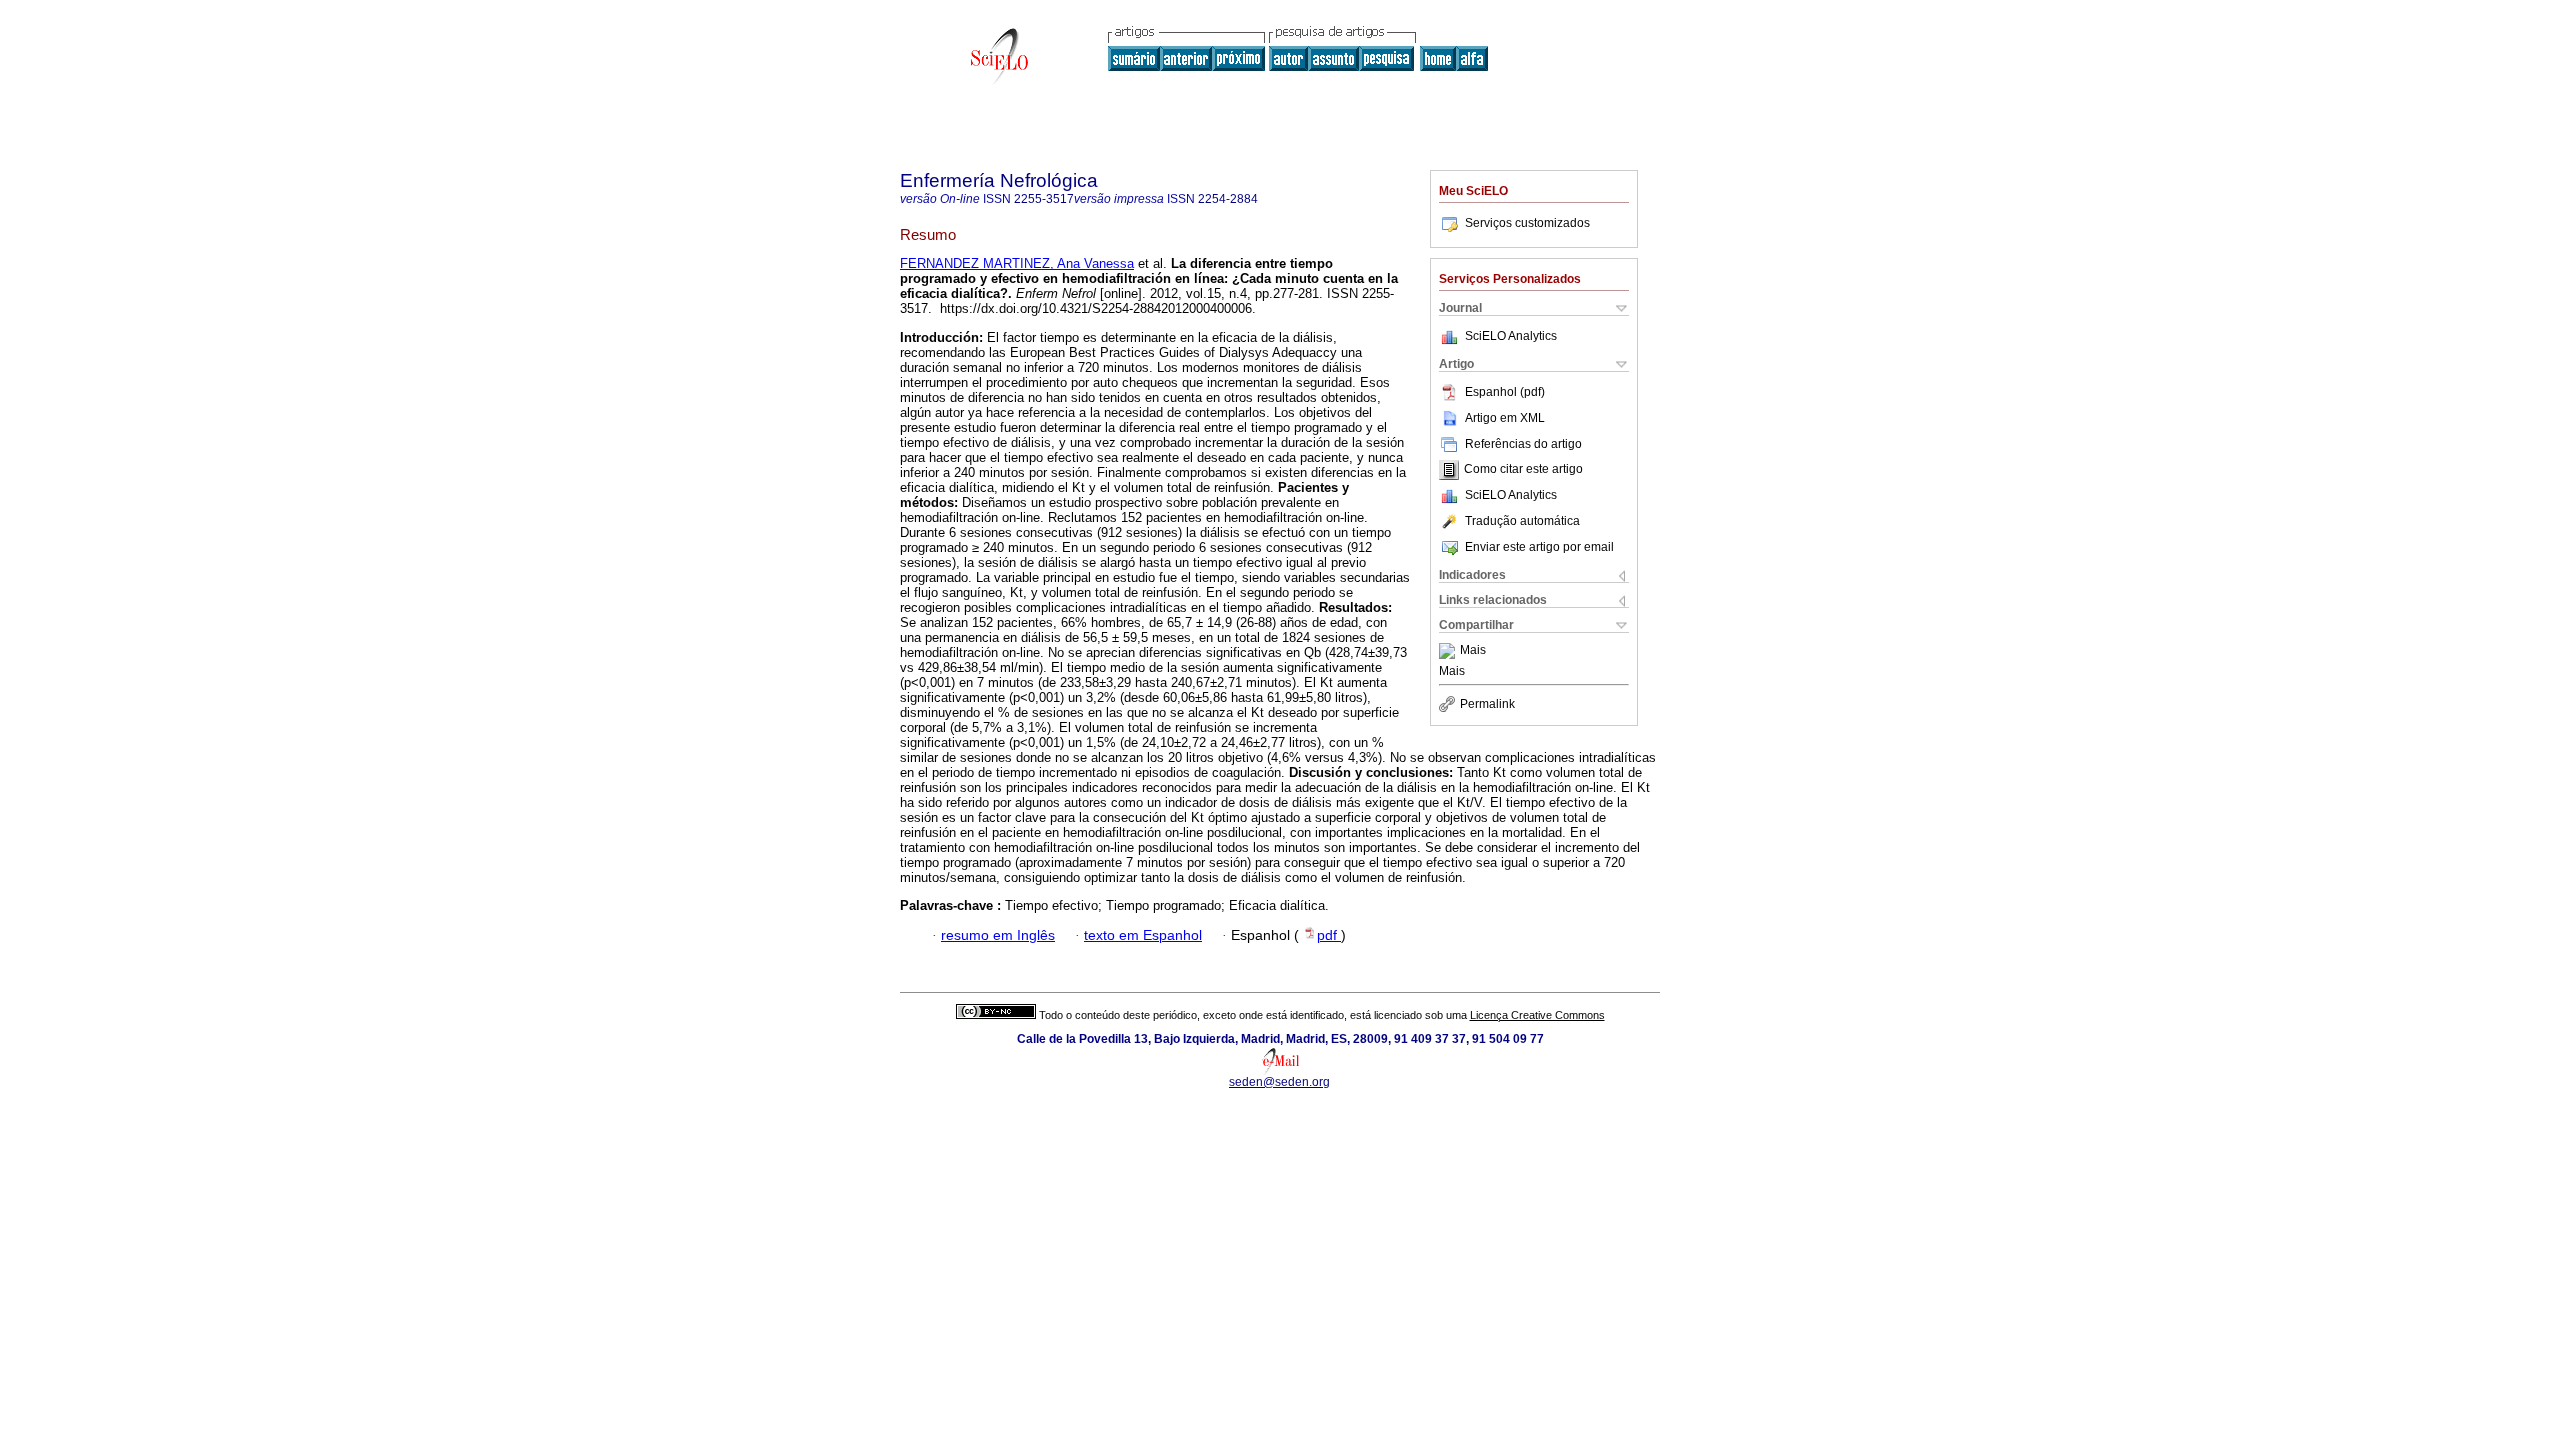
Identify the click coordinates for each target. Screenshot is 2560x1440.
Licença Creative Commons (1537, 1015)
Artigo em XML (1505, 418)
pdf (1329, 935)
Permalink (1487, 704)
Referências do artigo (1523, 444)
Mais (1473, 651)
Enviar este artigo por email (1539, 547)
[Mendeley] (1449, 651)
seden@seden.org (1279, 1082)
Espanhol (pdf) (1505, 392)
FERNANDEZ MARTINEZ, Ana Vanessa (1017, 263)
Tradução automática (1522, 521)
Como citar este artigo (1523, 470)
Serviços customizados (1527, 223)
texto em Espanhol (1143, 935)
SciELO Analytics (1511, 336)
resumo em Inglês (998, 935)
